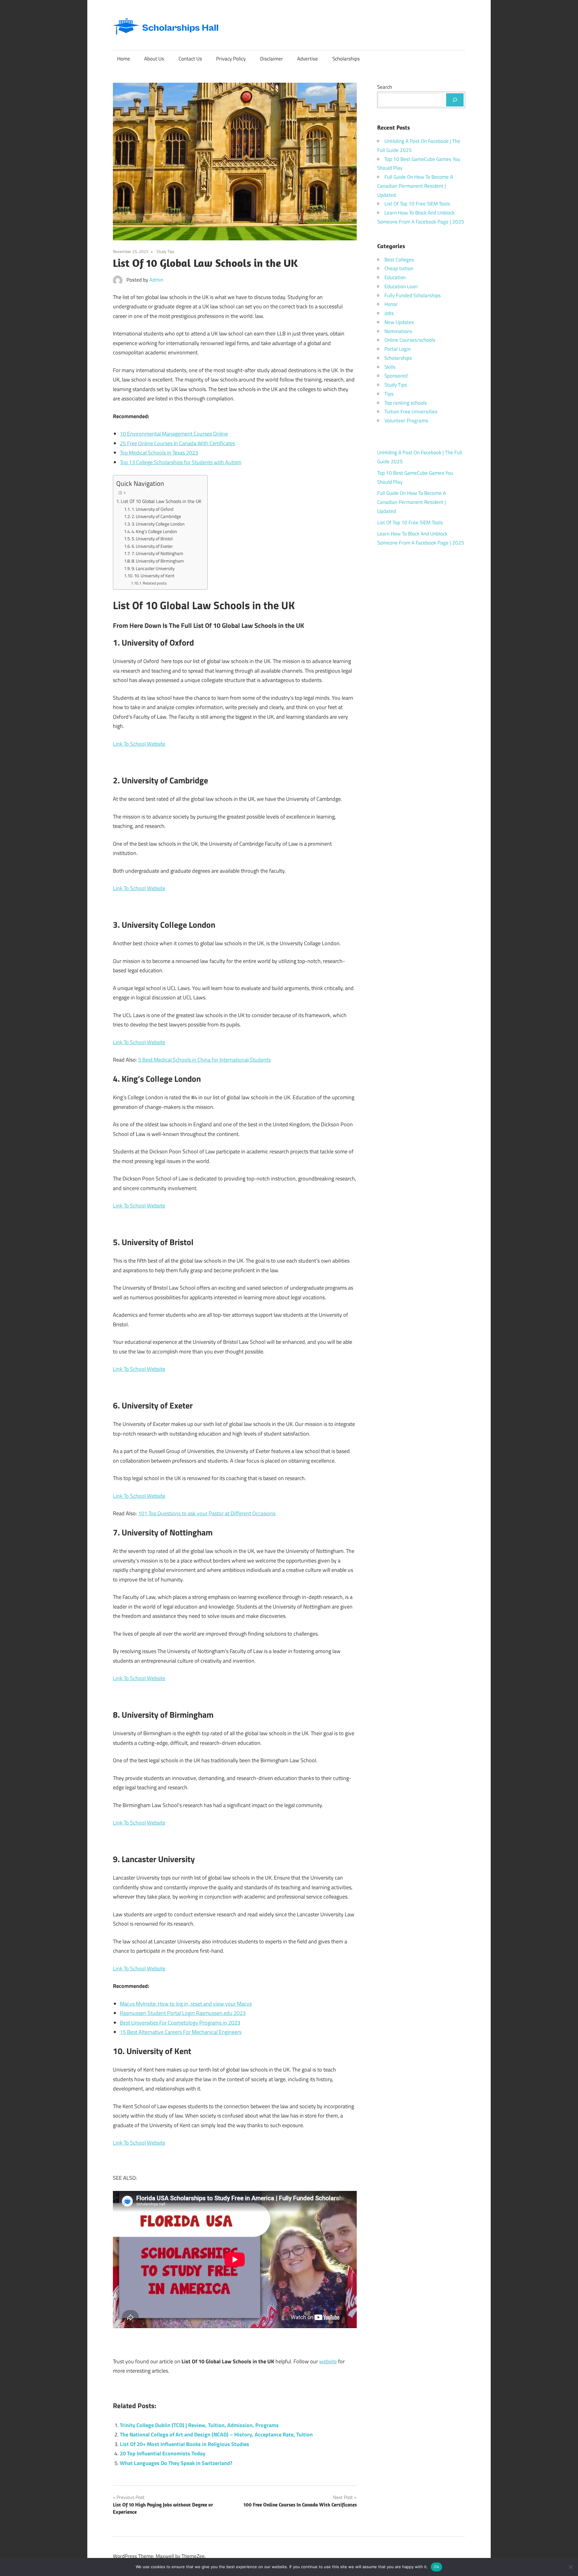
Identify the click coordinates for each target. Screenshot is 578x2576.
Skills (390, 367)
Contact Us (190, 59)
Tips (389, 394)
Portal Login (398, 349)
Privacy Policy (231, 59)
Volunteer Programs (406, 421)
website (328, 2361)
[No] (570, 2567)
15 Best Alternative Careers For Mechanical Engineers (181, 2032)
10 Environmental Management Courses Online (174, 434)
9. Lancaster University (153, 568)
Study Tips (165, 251)
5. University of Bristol (152, 539)
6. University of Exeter (152, 546)
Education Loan (401, 286)
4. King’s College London (154, 531)
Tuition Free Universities (411, 412)
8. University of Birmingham (158, 561)
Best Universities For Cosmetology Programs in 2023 (180, 2023)
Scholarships (346, 59)
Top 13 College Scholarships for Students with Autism (181, 462)
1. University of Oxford (152, 509)
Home (124, 59)
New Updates (399, 322)
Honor (391, 304)
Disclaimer (272, 59)
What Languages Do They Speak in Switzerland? (176, 2463)
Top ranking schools (406, 403)
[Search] (455, 100)
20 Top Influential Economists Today (163, 2453)
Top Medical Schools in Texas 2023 (159, 453)
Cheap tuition (399, 268)
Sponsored (396, 376)
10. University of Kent (154, 576)
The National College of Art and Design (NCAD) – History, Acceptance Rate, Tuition (216, 2434)
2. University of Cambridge (156, 516)
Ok (437, 2567)
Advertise (308, 59)
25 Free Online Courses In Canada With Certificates (177, 443)
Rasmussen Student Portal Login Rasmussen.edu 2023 (183, 2013)
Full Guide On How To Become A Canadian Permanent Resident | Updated (415, 186)
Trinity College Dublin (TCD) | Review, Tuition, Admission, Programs (199, 2425)
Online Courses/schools (410, 340)
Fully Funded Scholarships (413, 295)
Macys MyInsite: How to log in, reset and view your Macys (186, 2004)
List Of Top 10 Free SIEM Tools (417, 204)
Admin (156, 280)
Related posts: (155, 583)
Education (395, 277)
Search (385, 87)
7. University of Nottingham (157, 553)
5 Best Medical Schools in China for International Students (204, 1060)
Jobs (389, 313)
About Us (154, 59)
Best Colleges (399, 260)
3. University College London (158, 524)
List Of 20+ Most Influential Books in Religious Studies (185, 2444)
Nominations (398, 331)
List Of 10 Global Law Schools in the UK (161, 501)
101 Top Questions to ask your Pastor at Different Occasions (207, 1513)
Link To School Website (139, 744)
